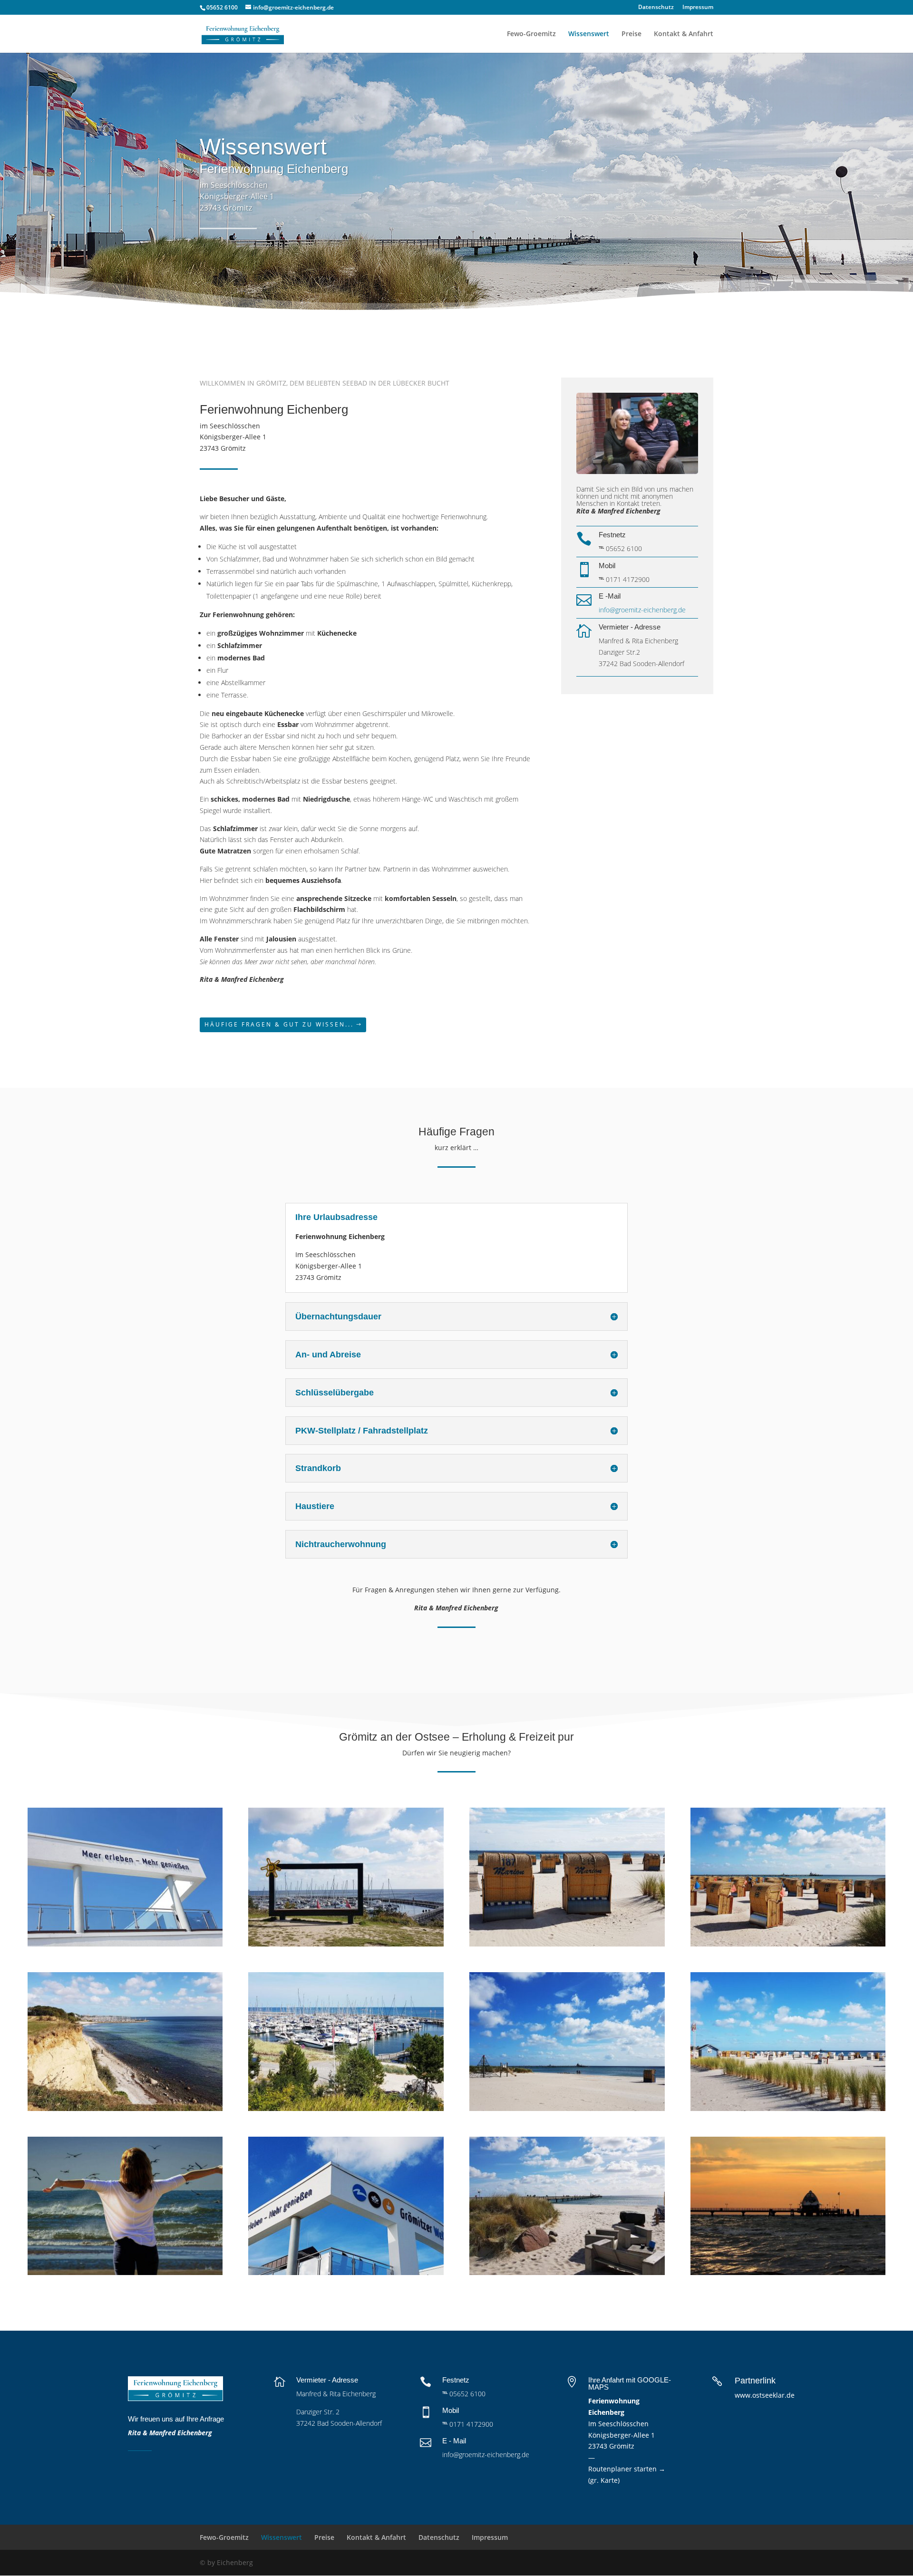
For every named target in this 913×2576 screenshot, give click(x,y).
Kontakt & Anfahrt (684, 34)
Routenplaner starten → (627, 2469)
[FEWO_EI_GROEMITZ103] (346, 1944)
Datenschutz (656, 8)
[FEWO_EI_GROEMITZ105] (567, 2108)
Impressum (698, 8)
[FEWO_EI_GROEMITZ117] (346, 2108)
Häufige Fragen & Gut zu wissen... (279, 1024)
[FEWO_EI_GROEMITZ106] (788, 1944)
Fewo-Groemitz (531, 34)
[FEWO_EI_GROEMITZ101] (788, 2272)
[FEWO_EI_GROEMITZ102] (125, 2108)
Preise (631, 34)
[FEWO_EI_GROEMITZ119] (125, 2272)
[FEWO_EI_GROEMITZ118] (125, 1944)
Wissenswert (589, 34)
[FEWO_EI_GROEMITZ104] (788, 2108)
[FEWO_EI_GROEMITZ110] (567, 1944)
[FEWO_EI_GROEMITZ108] (567, 2272)
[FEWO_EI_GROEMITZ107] (346, 2272)
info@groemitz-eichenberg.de (642, 610)
